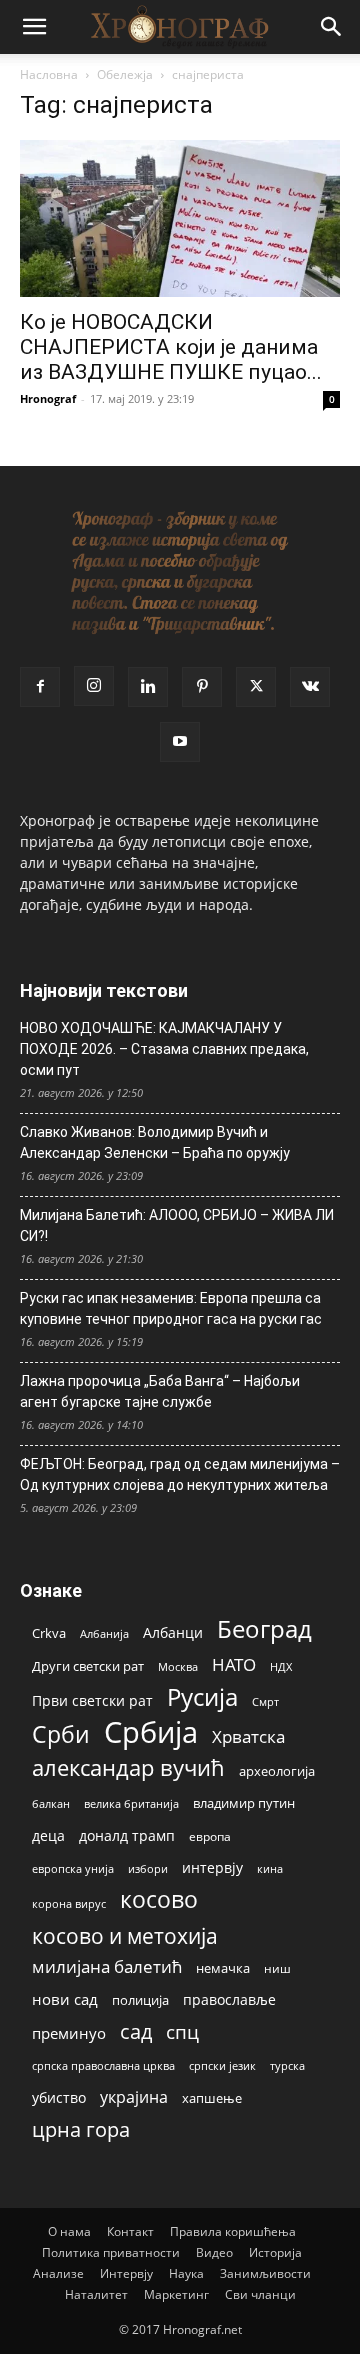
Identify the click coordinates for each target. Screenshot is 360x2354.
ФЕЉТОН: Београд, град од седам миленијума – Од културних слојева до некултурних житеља (180, 1474)
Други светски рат (88, 1666)
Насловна (49, 74)
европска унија (73, 1868)
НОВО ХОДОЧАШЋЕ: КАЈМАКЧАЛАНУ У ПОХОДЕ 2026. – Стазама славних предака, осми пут (164, 1049)
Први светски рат (92, 1700)
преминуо (69, 2033)
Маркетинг (176, 2294)
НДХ (281, 1666)
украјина (134, 2097)
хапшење (212, 2098)
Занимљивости (265, 2273)
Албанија (104, 1633)
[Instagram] (94, 686)
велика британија (131, 1803)
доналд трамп (127, 1836)
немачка (223, 1968)
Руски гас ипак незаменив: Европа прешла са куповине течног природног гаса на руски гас (171, 1308)
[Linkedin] (148, 687)
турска (287, 2065)
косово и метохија (125, 1935)
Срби (61, 1734)
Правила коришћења (233, 2231)
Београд (264, 1628)
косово (159, 1899)
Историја (275, 2252)
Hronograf (48, 398)
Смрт (265, 1701)
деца (48, 1835)
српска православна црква (103, 2066)
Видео (214, 2252)
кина (270, 1868)
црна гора (81, 2129)
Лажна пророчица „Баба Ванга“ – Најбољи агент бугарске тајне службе (160, 1391)
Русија (202, 1697)
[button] (34, 27)
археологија (277, 1771)
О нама (69, 2231)
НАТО (234, 1664)
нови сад (65, 1999)
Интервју (126, 2273)
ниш (277, 1968)
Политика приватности (111, 2252)
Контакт (130, 2231)
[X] (256, 687)
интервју (212, 1867)
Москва (178, 1666)
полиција (140, 2000)
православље (229, 1999)
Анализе (58, 2273)
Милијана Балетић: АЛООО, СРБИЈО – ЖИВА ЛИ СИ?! (177, 1225)
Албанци (173, 1632)
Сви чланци (260, 2294)
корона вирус (69, 1904)
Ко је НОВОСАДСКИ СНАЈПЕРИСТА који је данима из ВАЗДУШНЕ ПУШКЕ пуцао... (171, 347)
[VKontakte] (310, 687)
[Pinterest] (202, 687)
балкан (51, 1804)
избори (148, 1868)
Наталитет (96, 2294)
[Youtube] (180, 742)
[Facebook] (40, 687)
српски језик (222, 2065)
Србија (151, 1732)
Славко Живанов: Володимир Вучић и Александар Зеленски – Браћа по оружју (155, 1142)
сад (136, 2031)
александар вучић (128, 1767)
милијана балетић (107, 1966)
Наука (186, 2273)
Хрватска (248, 1736)
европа (210, 1836)
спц (182, 2031)
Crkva (49, 1633)
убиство (59, 2097)
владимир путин (244, 1803)
